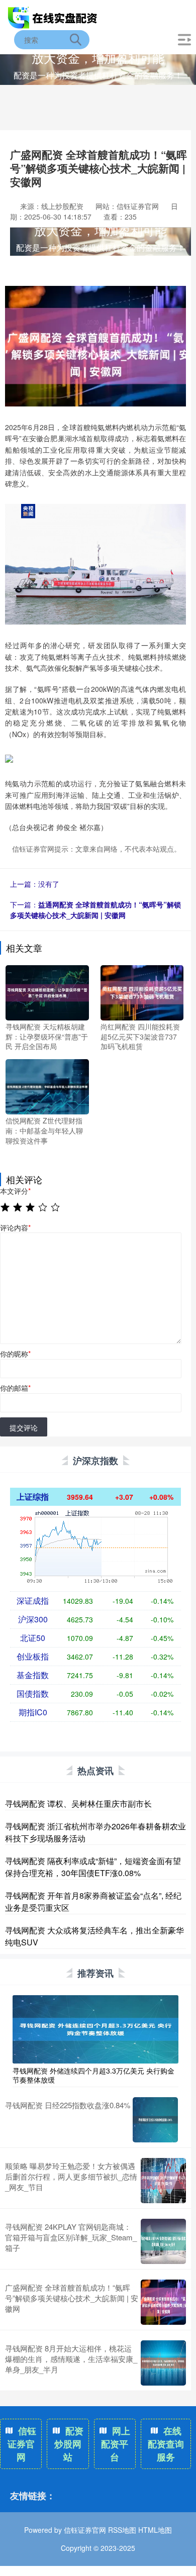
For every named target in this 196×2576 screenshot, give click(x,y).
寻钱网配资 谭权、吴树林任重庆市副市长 (78, 1804)
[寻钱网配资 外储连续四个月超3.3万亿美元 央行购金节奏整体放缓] (95, 2028)
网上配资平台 (116, 2444)
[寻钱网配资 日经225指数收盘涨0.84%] (155, 2120)
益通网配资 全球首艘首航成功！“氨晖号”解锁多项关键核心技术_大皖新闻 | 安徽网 (95, 910)
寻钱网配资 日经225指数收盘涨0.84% (68, 2105)
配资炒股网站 (69, 2444)
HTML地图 (155, 2530)
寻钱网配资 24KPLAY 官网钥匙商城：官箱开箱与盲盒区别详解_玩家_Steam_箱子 (71, 2237)
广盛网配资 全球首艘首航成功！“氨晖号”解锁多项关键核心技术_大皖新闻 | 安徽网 (72, 2298)
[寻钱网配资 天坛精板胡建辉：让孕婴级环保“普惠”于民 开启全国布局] (47, 992)
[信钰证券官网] (53, 17)
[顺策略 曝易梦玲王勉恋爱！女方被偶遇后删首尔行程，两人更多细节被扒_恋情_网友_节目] (163, 2181)
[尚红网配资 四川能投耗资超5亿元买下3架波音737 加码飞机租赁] (142, 992)
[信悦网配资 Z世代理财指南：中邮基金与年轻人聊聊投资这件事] (47, 1086)
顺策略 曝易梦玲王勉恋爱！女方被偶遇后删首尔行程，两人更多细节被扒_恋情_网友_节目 (71, 2176)
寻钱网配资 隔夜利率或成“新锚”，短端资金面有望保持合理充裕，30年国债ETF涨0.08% (93, 1867)
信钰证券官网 (22, 2444)
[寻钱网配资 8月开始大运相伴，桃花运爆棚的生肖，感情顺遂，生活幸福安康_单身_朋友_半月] (163, 2363)
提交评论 (24, 1427)
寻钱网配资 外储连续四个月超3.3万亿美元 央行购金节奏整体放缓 (93, 2075)
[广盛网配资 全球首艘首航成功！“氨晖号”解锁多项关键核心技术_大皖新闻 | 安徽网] (163, 2302)
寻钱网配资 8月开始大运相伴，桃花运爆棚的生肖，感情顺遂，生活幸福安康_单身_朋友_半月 (71, 2359)
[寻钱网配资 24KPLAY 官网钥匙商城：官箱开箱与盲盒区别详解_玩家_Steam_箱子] (163, 2241)
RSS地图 (122, 2530)
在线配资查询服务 (166, 2444)
